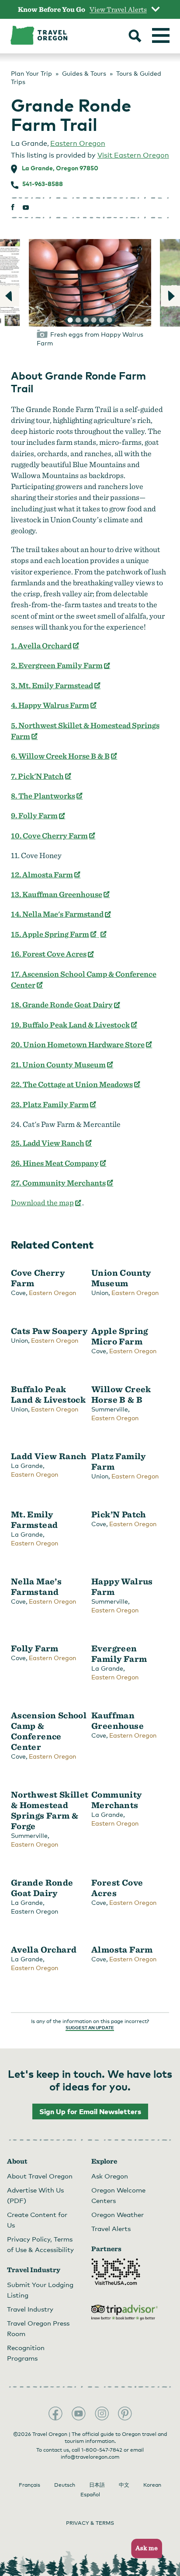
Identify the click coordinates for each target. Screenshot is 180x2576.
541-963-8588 (43, 184)
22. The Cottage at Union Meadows (76, 1084)
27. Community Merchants (62, 1183)
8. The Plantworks (47, 796)
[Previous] (10, 296)
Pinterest (125, 2414)
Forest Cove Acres (117, 1888)
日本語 (97, 2485)
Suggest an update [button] (90, 2027)
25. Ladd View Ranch (52, 1143)
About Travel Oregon (40, 2176)
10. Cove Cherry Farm (54, 836)
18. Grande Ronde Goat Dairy (66, 1005)
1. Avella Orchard (45, 646)
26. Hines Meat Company (59, 1163)
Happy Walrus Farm (122, 1587)
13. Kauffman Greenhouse (61, 894)
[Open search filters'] (135, 37)
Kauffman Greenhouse (118, 1721)
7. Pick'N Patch (42, 776)
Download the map (47, 1202)
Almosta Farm (122, 1950)
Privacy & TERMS (90, 2523)
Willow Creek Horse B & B (121, 1394)
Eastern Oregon (78, 143)
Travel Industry (30, 2309)
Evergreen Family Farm (119, 1654)
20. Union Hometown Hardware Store (82, 1044)
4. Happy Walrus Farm (54, 705)
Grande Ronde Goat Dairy (42, 1888)
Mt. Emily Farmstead (35, 1520)
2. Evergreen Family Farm (61, 665)
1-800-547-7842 (102, 2450)
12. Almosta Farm (46, 875)
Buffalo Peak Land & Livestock (48, 1394)
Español (90, 2495)
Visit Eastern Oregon (133, 155)
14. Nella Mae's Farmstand (61, 914)
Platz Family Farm (119, 1461)
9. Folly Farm (38, 815)
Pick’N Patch (119, 1514)
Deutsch (65, 2485)
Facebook (55, 2414)
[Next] (170, 296)
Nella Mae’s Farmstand (36, 1587)
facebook (13, 207)
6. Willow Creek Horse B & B (64, 756)
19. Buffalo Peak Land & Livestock (74, 1025)
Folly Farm (35, 1648)
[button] (144, 2549)
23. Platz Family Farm (54, 1104)
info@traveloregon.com (90, 2457)
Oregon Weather (118, 2214)
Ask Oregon (110, 2176)
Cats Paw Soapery (49, 1331)
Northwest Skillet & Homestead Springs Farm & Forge (50, 1810)
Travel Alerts (111, 2228)
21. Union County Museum (62, 1065)
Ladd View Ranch (49, 1456)
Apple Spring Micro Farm (120, 1336)
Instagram (102, 2414)
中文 (124, 2485)
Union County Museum (121, 1278)
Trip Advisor (125, 2312)
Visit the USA (116, 2272)
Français (29, 2485)
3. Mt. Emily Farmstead (56, 685)
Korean (152, 2485)
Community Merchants (117, 1800)
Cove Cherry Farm (38, 1278)
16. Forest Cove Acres (53, 954)
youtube (26, 207)
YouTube (79, 2414)
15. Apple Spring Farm (54, 934)
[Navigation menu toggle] (161, 35)
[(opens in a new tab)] (102, 934)
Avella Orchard (44, 1950)
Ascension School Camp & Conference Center (49, 1731)
